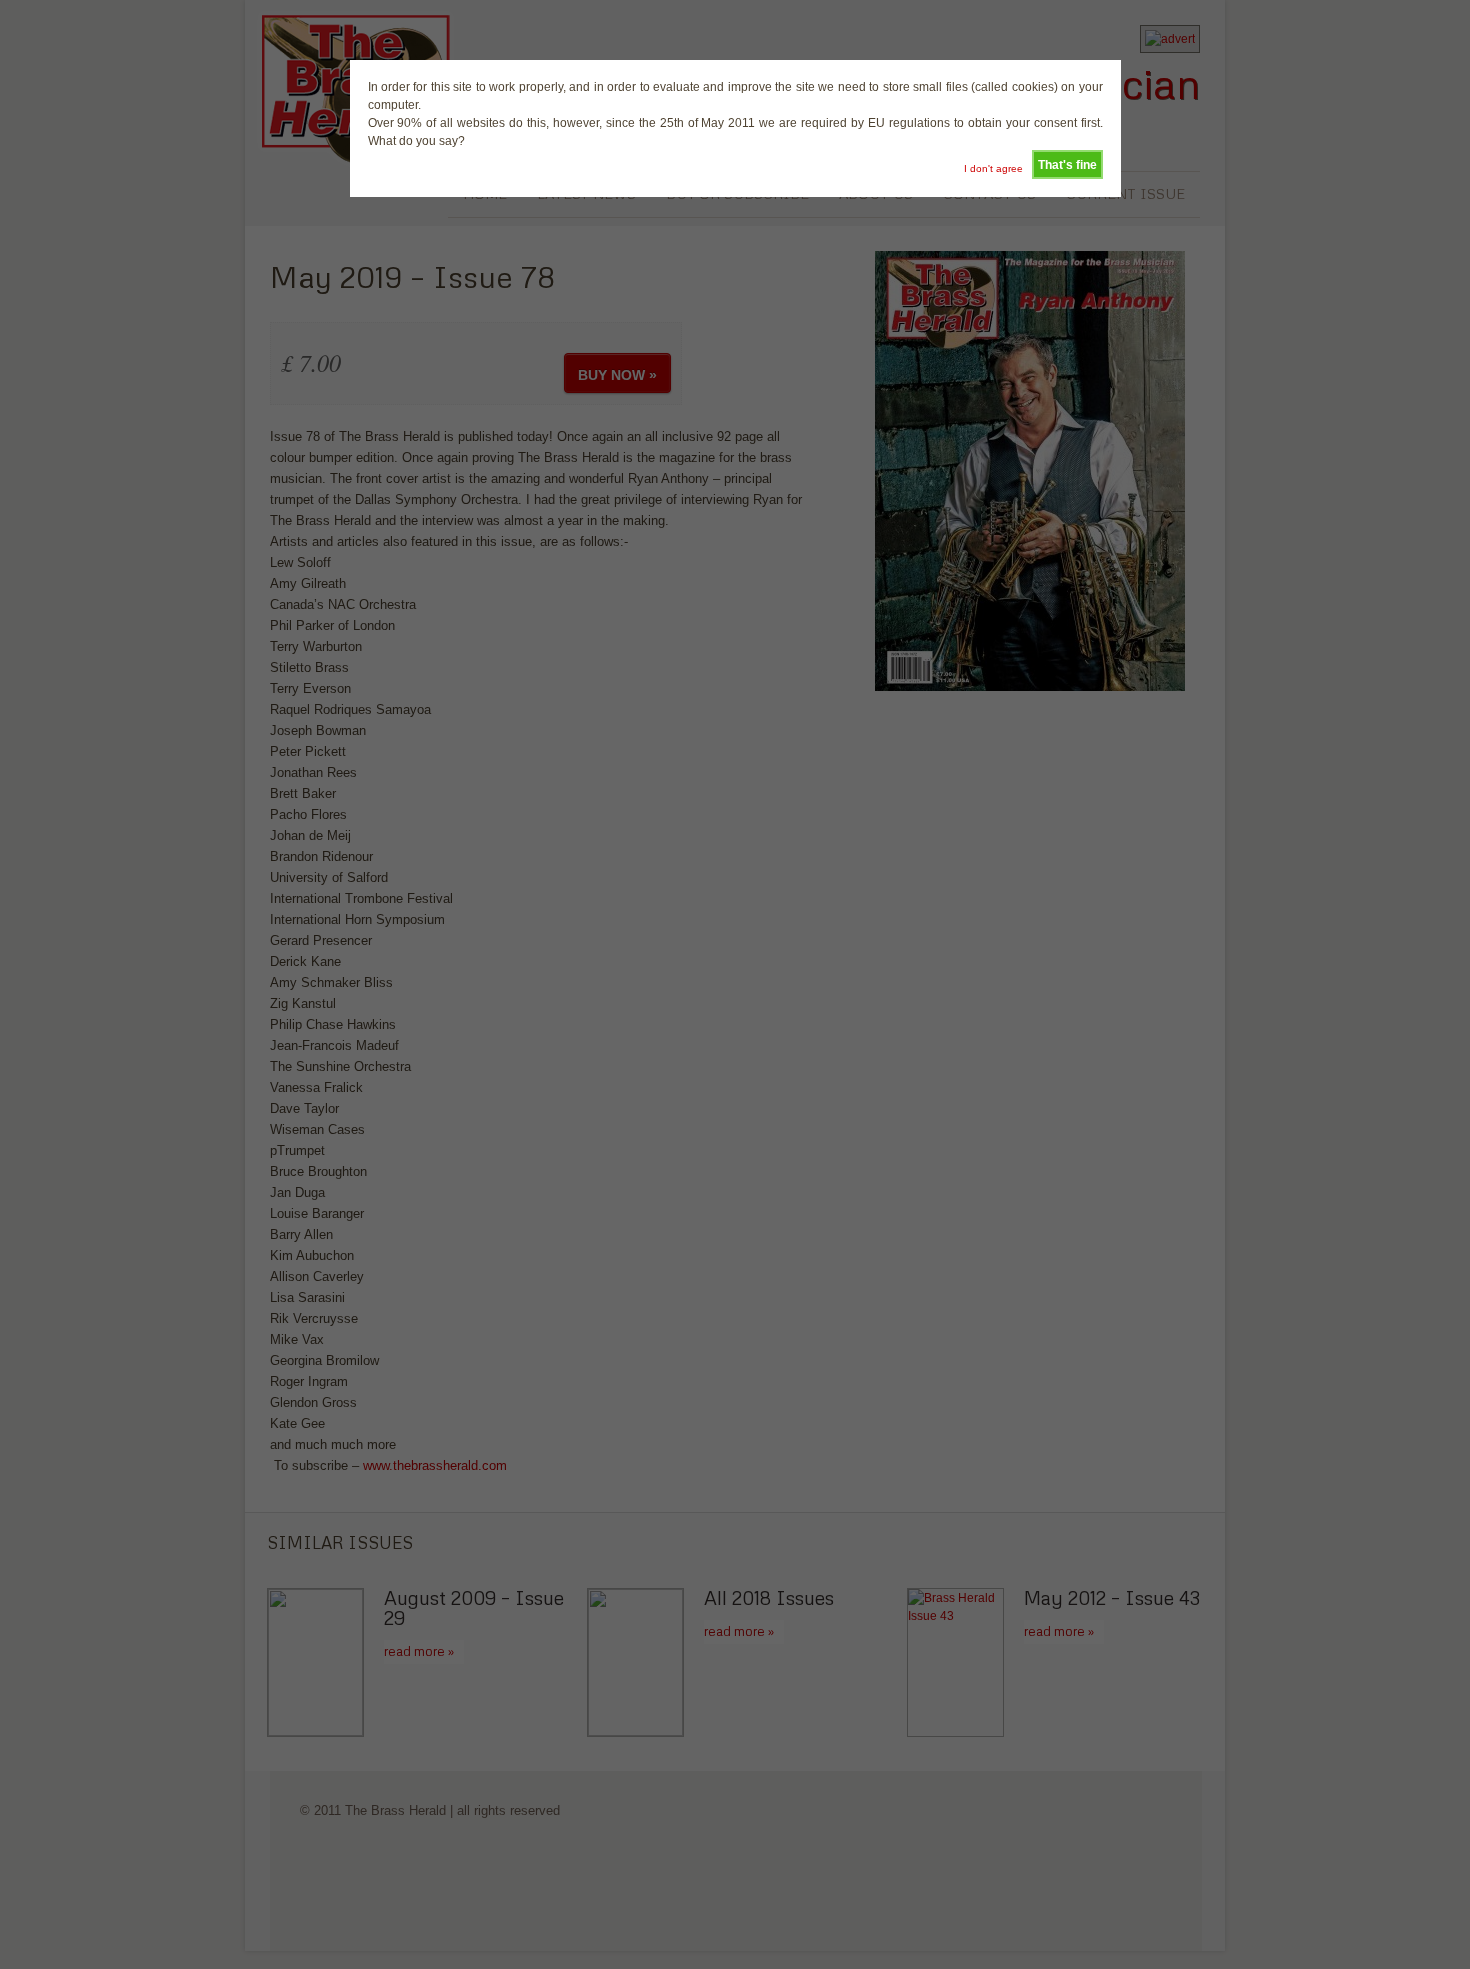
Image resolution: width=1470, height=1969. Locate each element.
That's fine (1067, 165)
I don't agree (993, 168)
